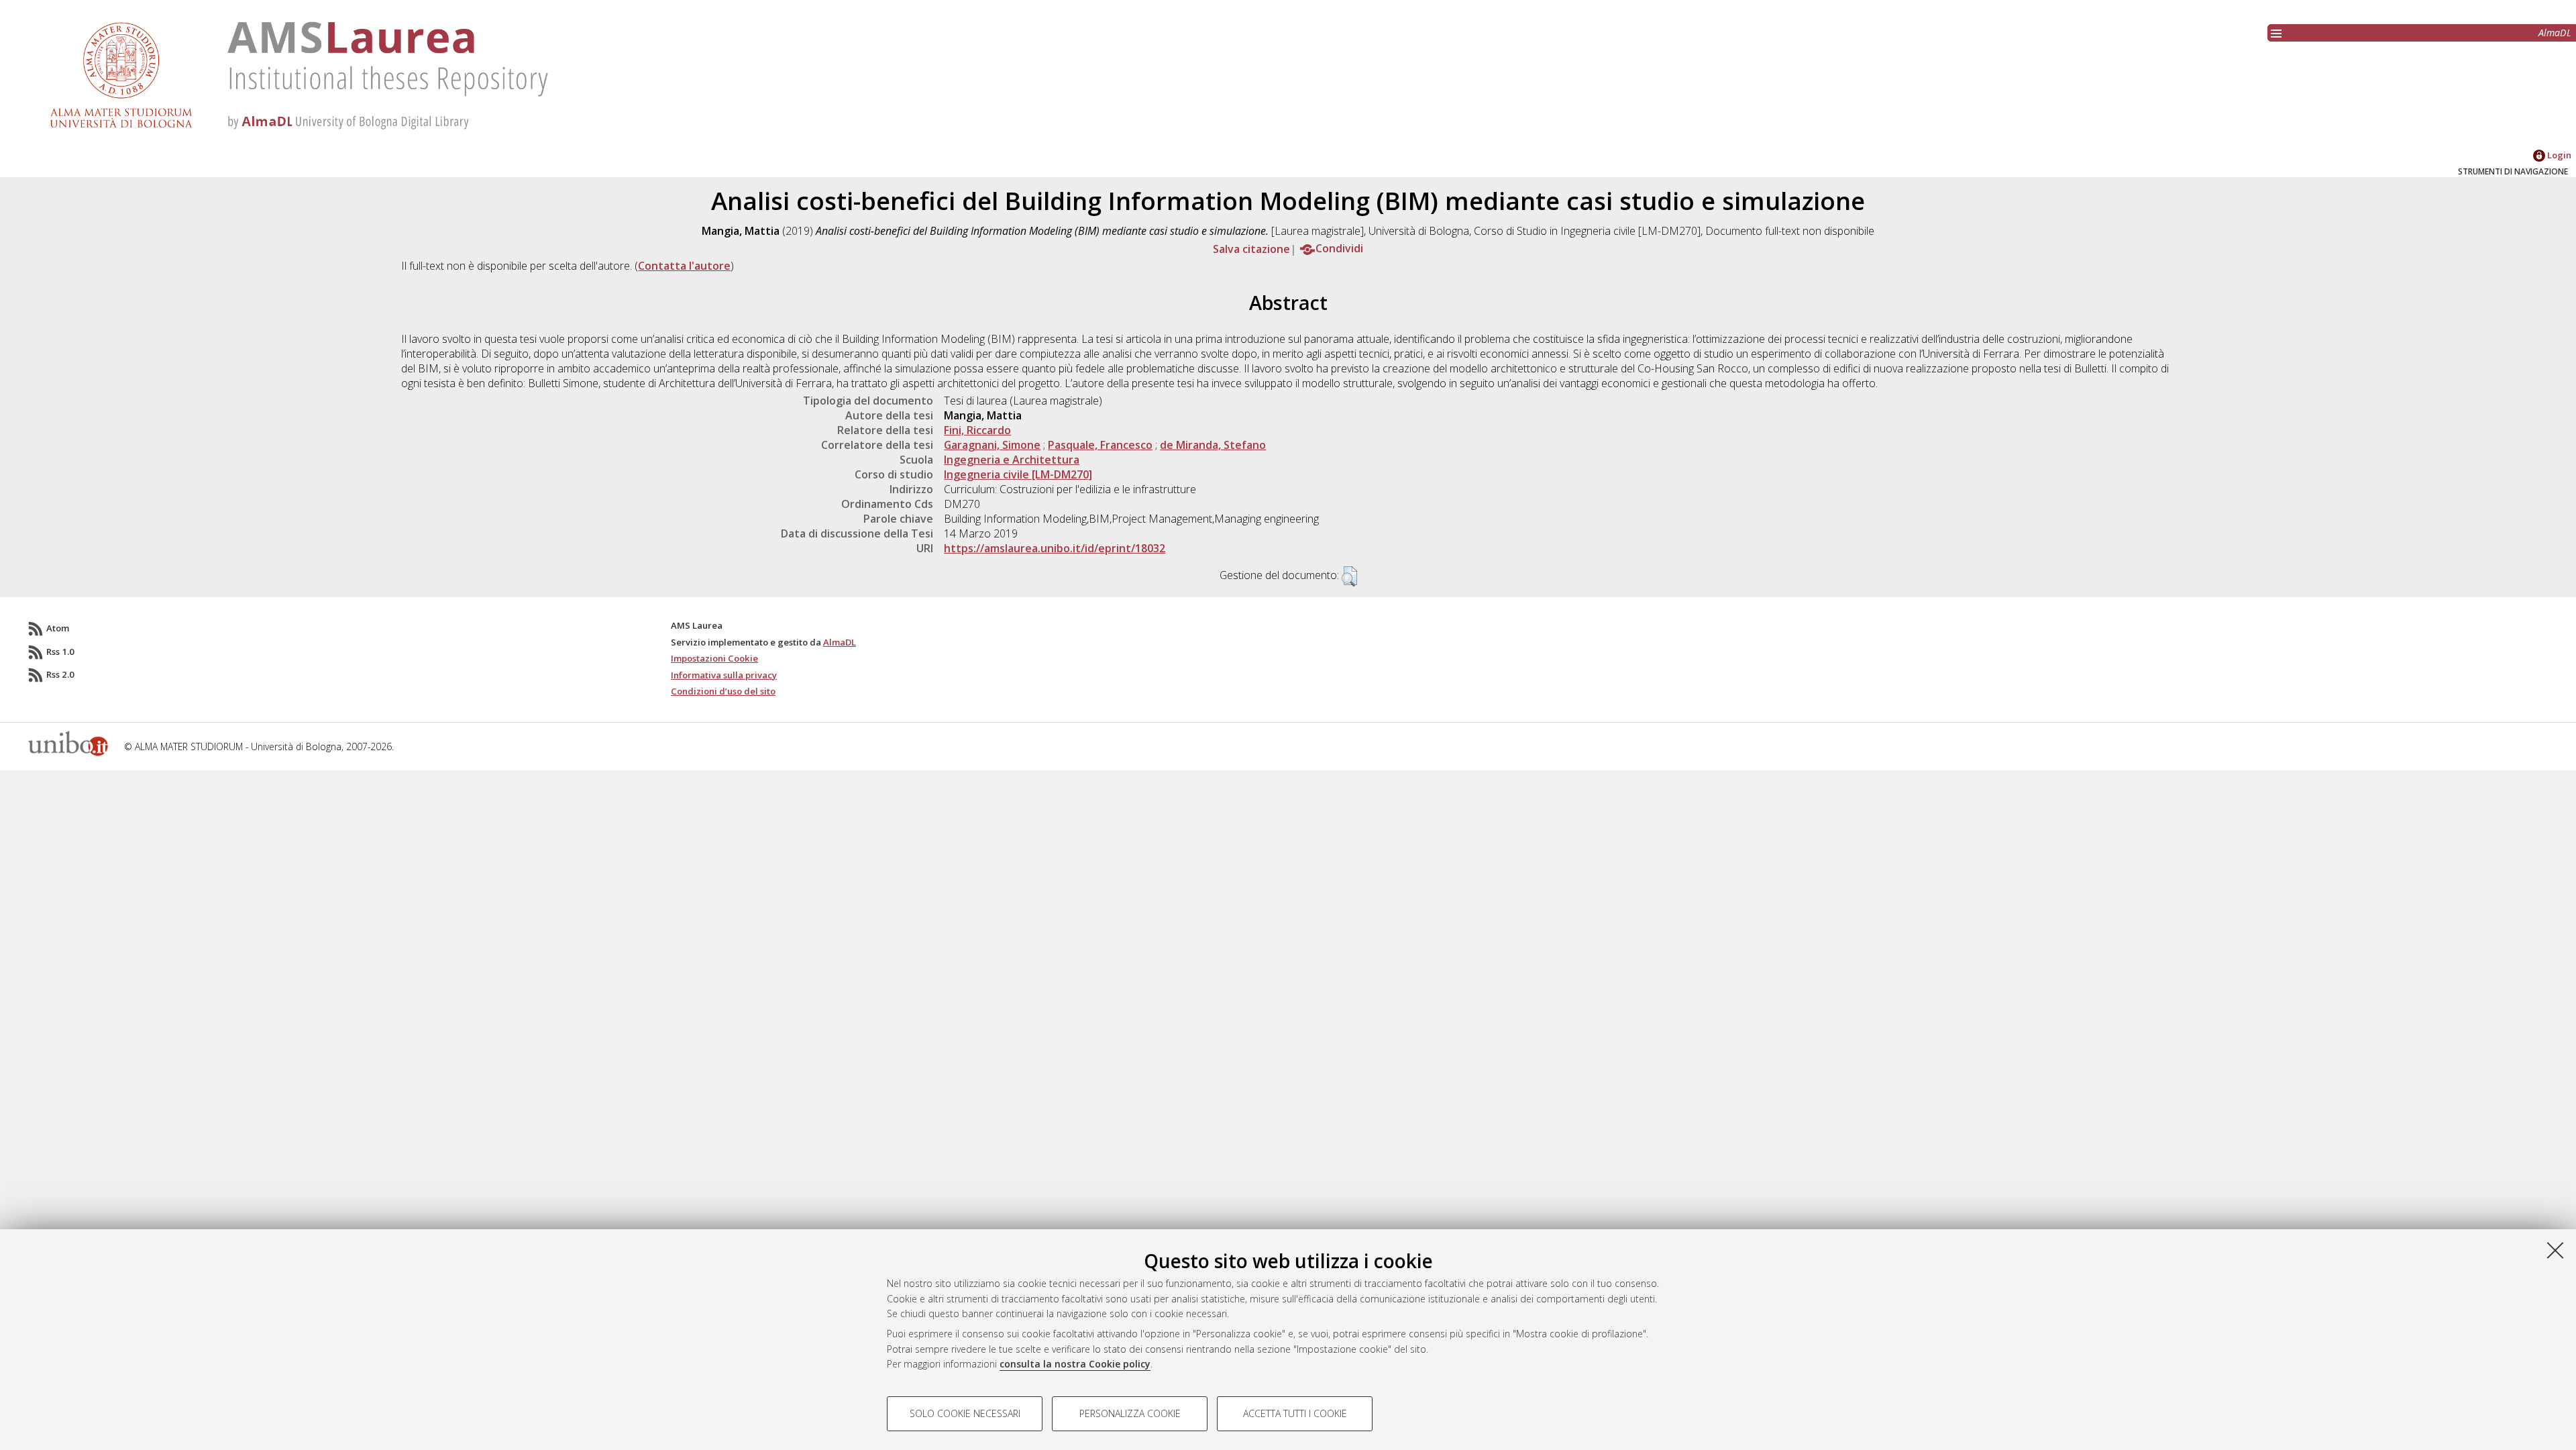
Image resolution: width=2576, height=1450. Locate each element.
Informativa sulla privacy (724, 675)
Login (2558, 155)
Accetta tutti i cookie (1295, 1413)
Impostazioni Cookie (714, 658)
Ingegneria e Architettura (1012, 460)
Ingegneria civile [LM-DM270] (1018, 474)
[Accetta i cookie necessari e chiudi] (2555, 1250)
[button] (1349, 576)
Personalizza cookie (1130, 1413)
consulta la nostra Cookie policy (1075, 1364)
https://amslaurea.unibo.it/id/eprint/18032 (1055, 548)
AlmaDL (2555, 33)
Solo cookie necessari (965, 1413)
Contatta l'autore (684, 266)
